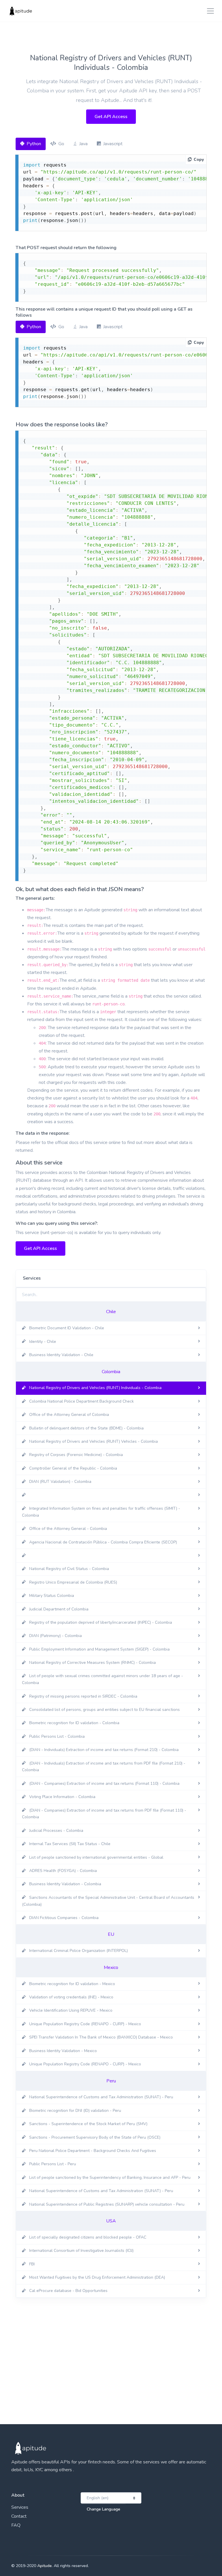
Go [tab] (61, 144)
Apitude (45, 2566)
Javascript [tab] (113, 144)
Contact (19, 2516)
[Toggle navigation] (209, 11)
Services (20, 2507)
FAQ (16, 2525)
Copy (199, 159)
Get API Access (111, 117)
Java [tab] (83, 144)
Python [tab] (34, 144)
